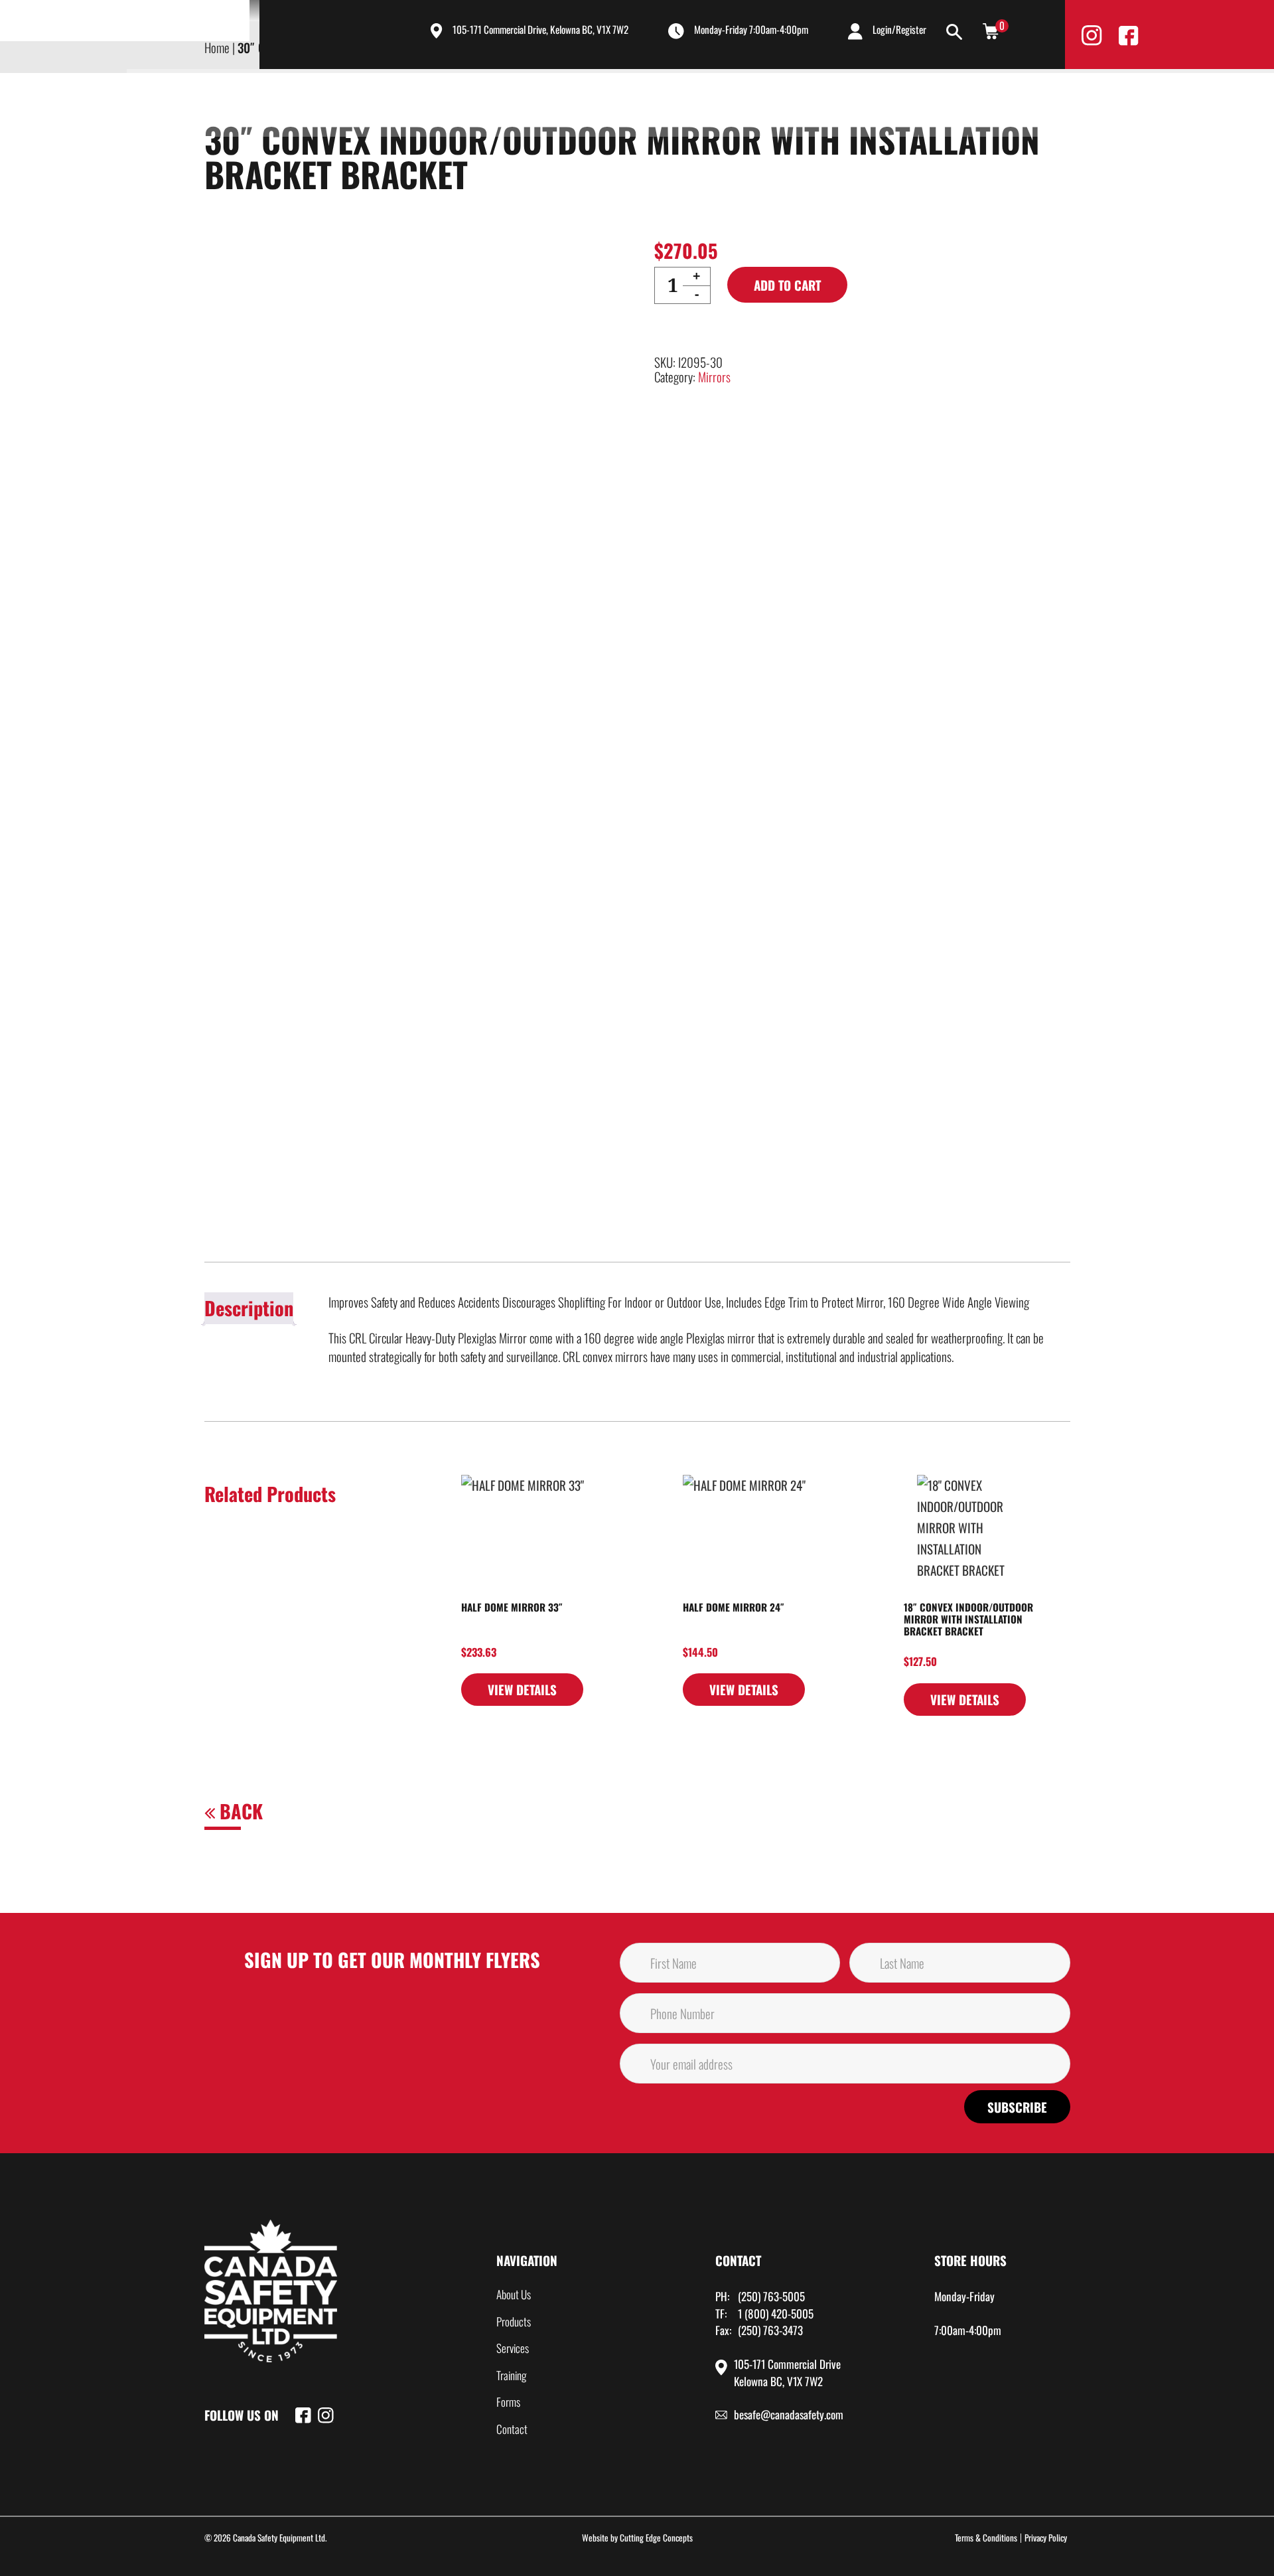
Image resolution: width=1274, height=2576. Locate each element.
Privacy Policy (1046, 2538)
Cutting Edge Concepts (656, 2538)
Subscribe (1017, 2107)
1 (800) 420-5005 (776, 2313)
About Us (625, 101)
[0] (991, 30)
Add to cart (787, 285)
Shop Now (1090, 102)
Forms (508, 2402)
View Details (522, 1689)
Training (861, 101)
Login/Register (899, 29)
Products (705, 101)
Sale (996, 101)
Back (239, 1811)
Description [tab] (249, 1308)
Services (784, 101)
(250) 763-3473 (770, 2330)
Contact (935, 101)
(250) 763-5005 (771, 2296)
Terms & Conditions (986, 2538)
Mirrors (714, 376)
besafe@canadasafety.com (789, 2414)
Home (558, 101)
